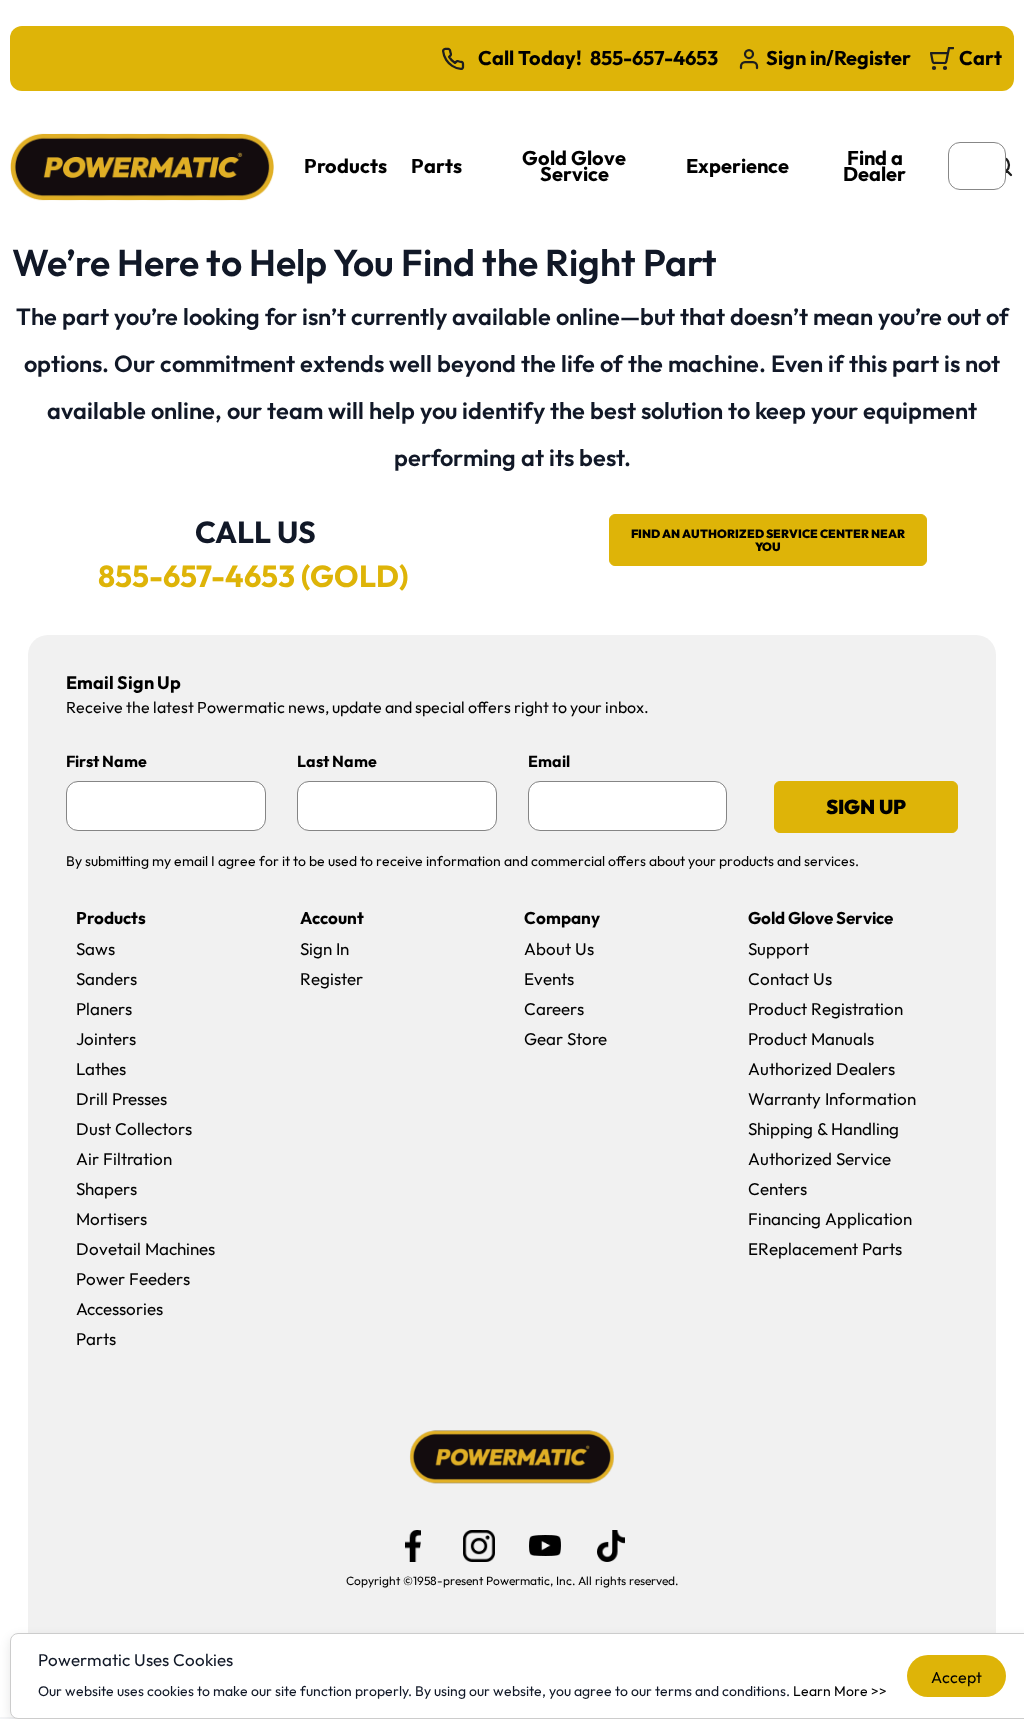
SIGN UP (866, 806)
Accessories (119, 1308)
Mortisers (111, 1218)
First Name (106, 761)
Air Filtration (124, 1158)
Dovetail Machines (145, 1248)
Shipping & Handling (823, 1128)
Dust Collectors (134, 1128)
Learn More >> (840, 1691)
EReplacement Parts (825, 1248)
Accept (956, 1677)
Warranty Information (832, 1098)
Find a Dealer (874, 165)
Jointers (106, 1038)
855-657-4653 (654, 58)
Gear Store (565, 1038)
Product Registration (825, 1008)
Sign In (324, 948)
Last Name (337, 761)
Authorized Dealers (821, 1068)
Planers (104, 1008)
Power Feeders (133, 1278)
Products (345, 165)
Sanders (106, 978)
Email (549, 761)
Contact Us (790, 978)
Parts (436, 165)
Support (778, 948)
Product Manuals (811, 1038)
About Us (559, 948)
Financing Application (830, 1218)
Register (331, 978)
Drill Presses (121, 1098)
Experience (737, 165)
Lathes (101, 1068)
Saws (95, 948)
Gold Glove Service (574, 165)
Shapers (106, 1188)
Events (549, 978)
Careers (554, 1008)
